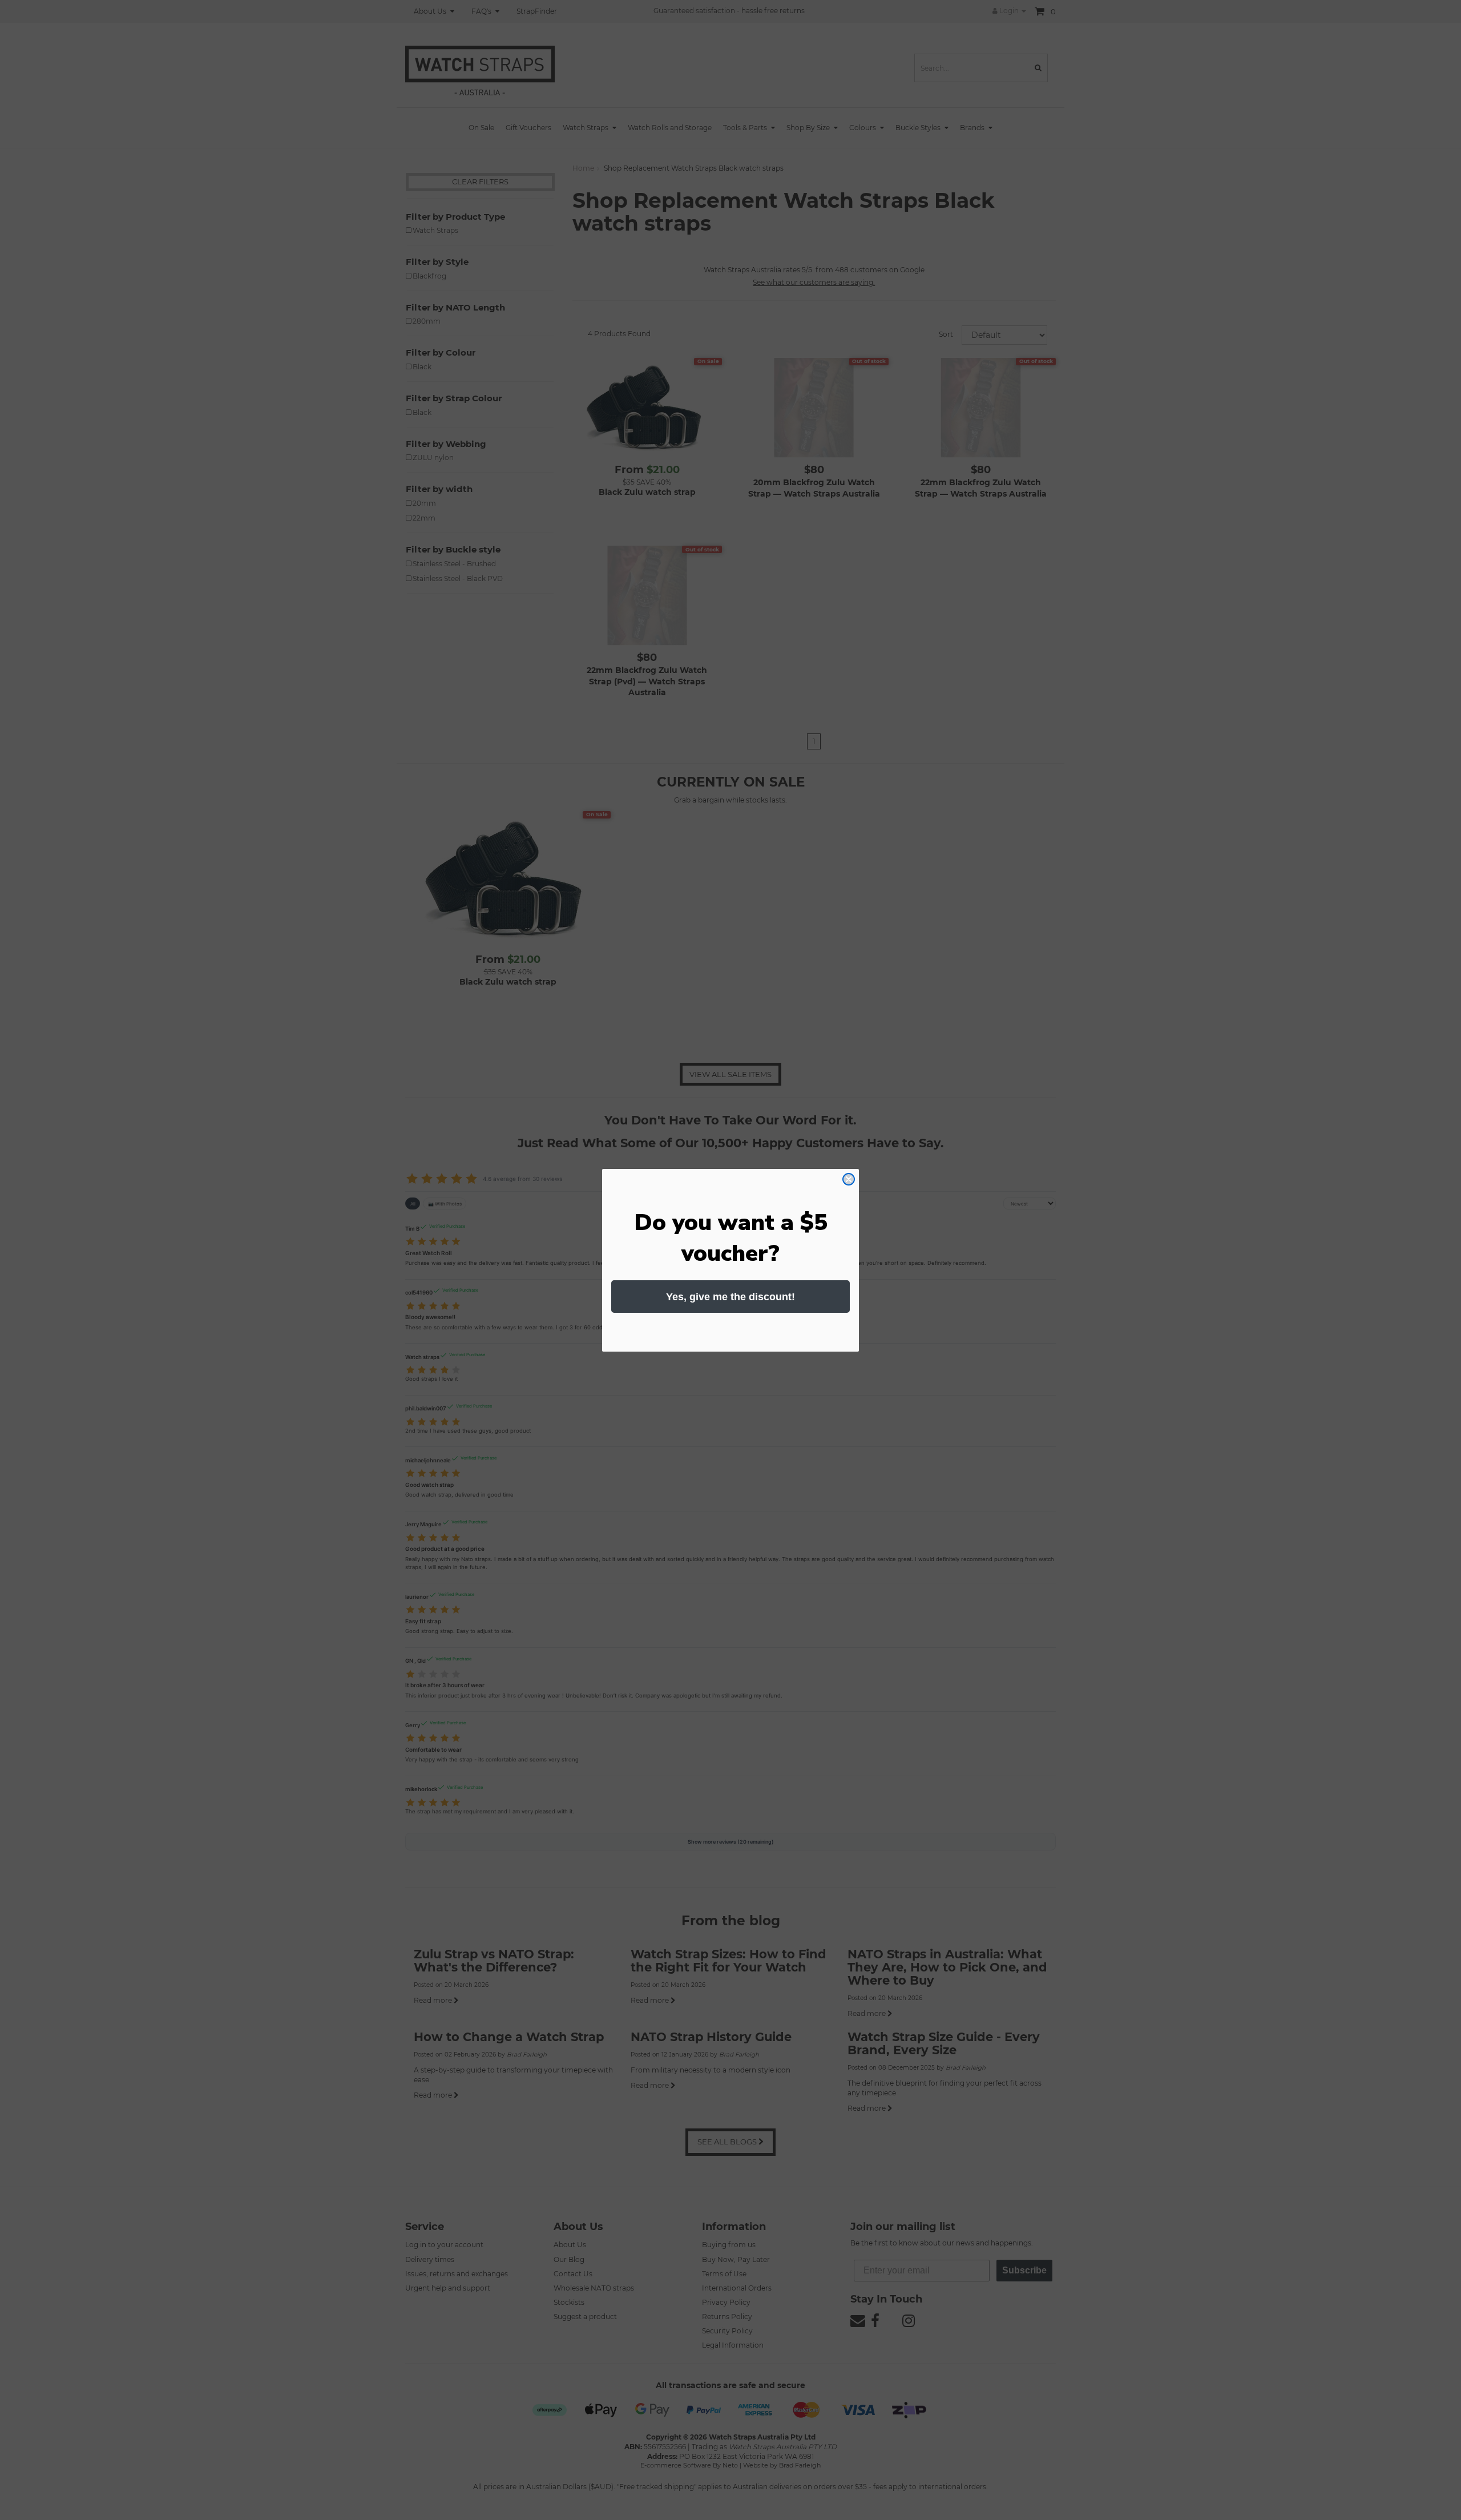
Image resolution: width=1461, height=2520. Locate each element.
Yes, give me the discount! (730, 1297)
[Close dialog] (849, 1179)
